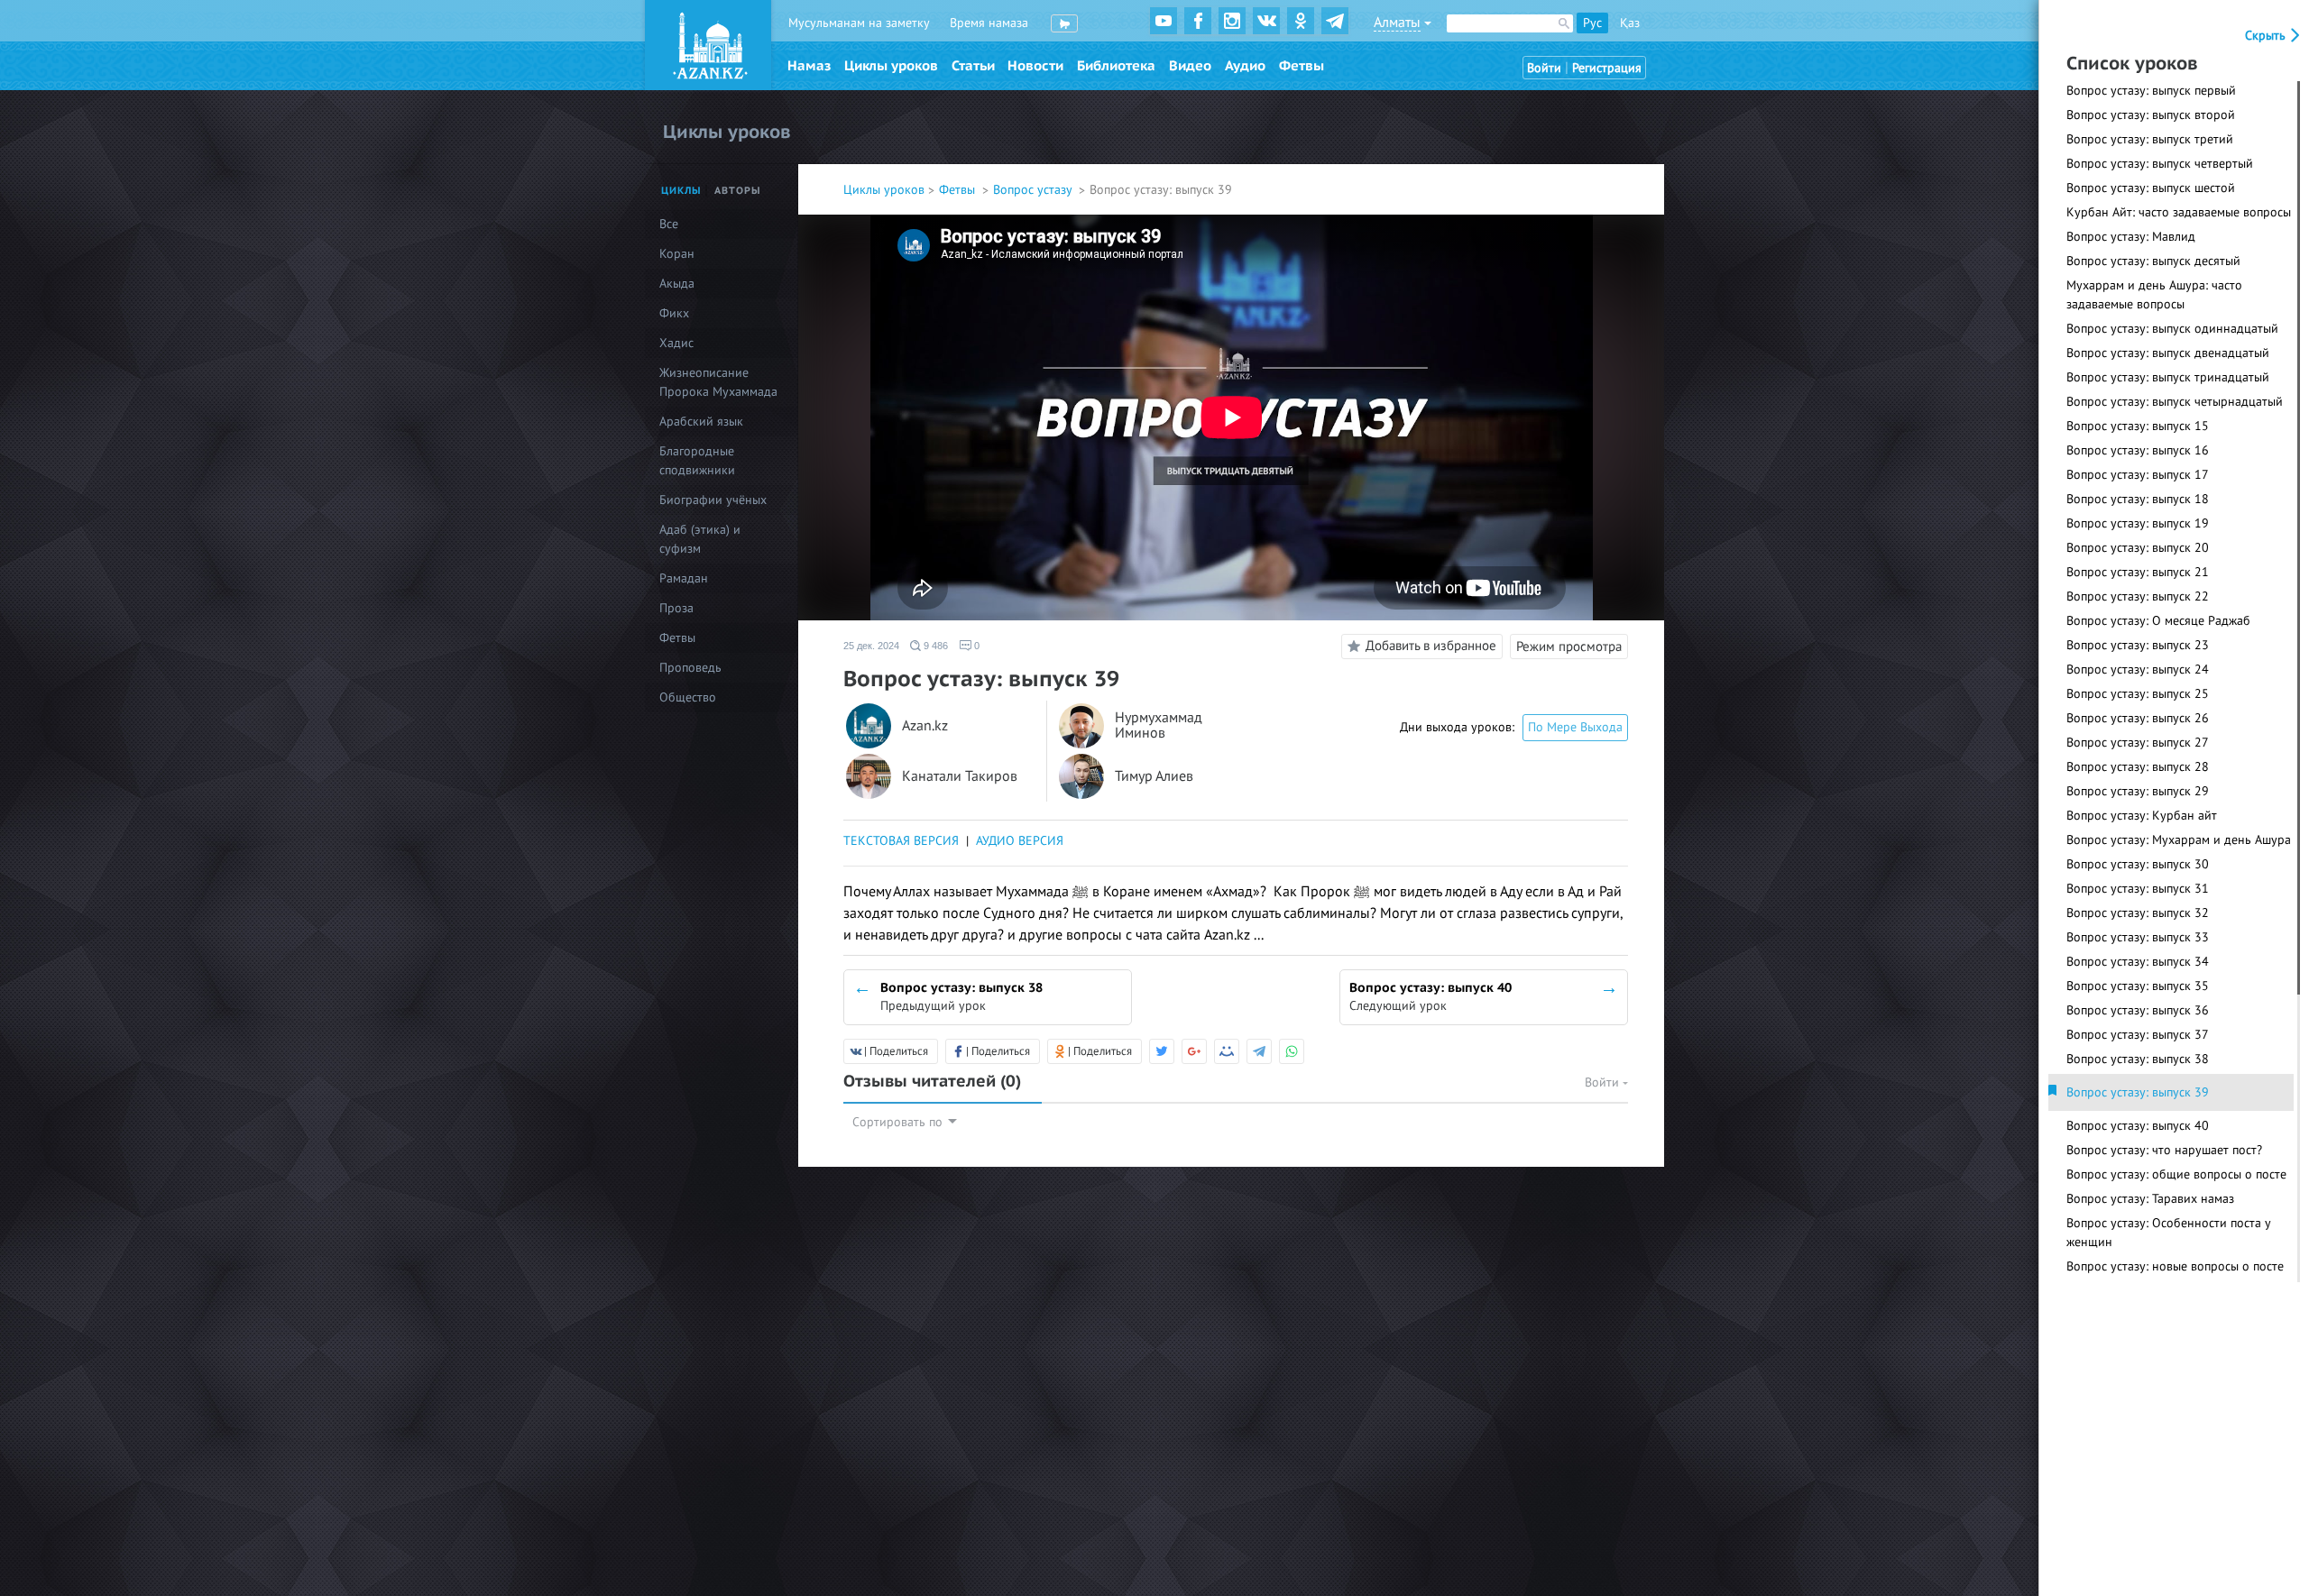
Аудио (1245, 66)
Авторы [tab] (738, 191)
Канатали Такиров (960, 777)
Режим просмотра (1569, 647)
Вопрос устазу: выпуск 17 (2138, 475)
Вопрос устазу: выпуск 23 (2138, 645)
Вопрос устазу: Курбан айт (2142, 816)
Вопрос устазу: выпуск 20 (2138, 548)
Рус (1592, 23)
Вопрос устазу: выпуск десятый (2153, 261)
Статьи (973, 66)
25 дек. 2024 (871, 646)
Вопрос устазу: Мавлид (2131, 237)
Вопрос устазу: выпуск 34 (2138, 962)
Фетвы (1302, 66)
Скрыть (2267, 36)
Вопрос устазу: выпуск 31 (2138, 889)
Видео (1190, 66)
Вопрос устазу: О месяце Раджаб (2158, 621)
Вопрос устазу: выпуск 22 (2138, 596)
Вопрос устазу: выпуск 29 (2138, 791)
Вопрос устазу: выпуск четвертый (2160, 164)
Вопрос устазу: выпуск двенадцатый (2168, 353)
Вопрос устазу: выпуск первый (2151, 91)
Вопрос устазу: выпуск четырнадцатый (2175, 402)
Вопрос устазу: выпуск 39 (2138, 1092)
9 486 (934, 646)
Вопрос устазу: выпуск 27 (2138, 743)
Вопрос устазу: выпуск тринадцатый (2168, 377)
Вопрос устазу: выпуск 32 (2138, 913)
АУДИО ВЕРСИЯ (1020, 841)
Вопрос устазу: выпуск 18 (2138, 499)
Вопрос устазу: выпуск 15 (2138, 426)
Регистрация (1607, 68)
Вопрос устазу (1034, 190)
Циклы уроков (891, 66)
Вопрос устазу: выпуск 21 (2138, 572)
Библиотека (1116, 66)
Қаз (1630, 23)
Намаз (809, 66)
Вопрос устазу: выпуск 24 (2138, 670)
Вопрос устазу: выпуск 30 (2138, 864)
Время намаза (989, 23)
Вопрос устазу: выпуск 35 (2138, 986)
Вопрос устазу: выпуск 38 (2138, 1059)
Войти (1544, 68)
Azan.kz (925, 726)
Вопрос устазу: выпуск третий (2150, 139)
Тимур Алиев (1154, 777)
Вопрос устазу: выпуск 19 (2138, 523)
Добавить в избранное (1431, 646)
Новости (1035, 66)
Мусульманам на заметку (859, 23)
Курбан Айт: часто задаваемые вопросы (2179, 212)
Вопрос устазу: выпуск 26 (2138, 718)
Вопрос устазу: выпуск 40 (2138, 1126)
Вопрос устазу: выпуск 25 (2138, 694)
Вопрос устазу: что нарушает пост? (2164, 1150)
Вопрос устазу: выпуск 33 (2138, 937)
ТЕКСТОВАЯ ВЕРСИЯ (901, 841)
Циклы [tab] (681, 191)
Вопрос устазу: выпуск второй (2151, 115)
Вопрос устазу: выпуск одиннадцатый (2172, 329)
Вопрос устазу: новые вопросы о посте (2175, 1266)
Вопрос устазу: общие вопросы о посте (2176, 1174)
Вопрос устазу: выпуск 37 (2138, 1035)
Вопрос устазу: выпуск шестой (2151, 188)
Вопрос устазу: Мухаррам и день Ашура (2179, 840)
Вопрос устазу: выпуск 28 (2138, 767)
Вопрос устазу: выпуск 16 (2138, 450)
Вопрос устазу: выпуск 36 (2138, 1010)
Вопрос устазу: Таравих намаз (2150, 1199)
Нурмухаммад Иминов (1159, 726)
